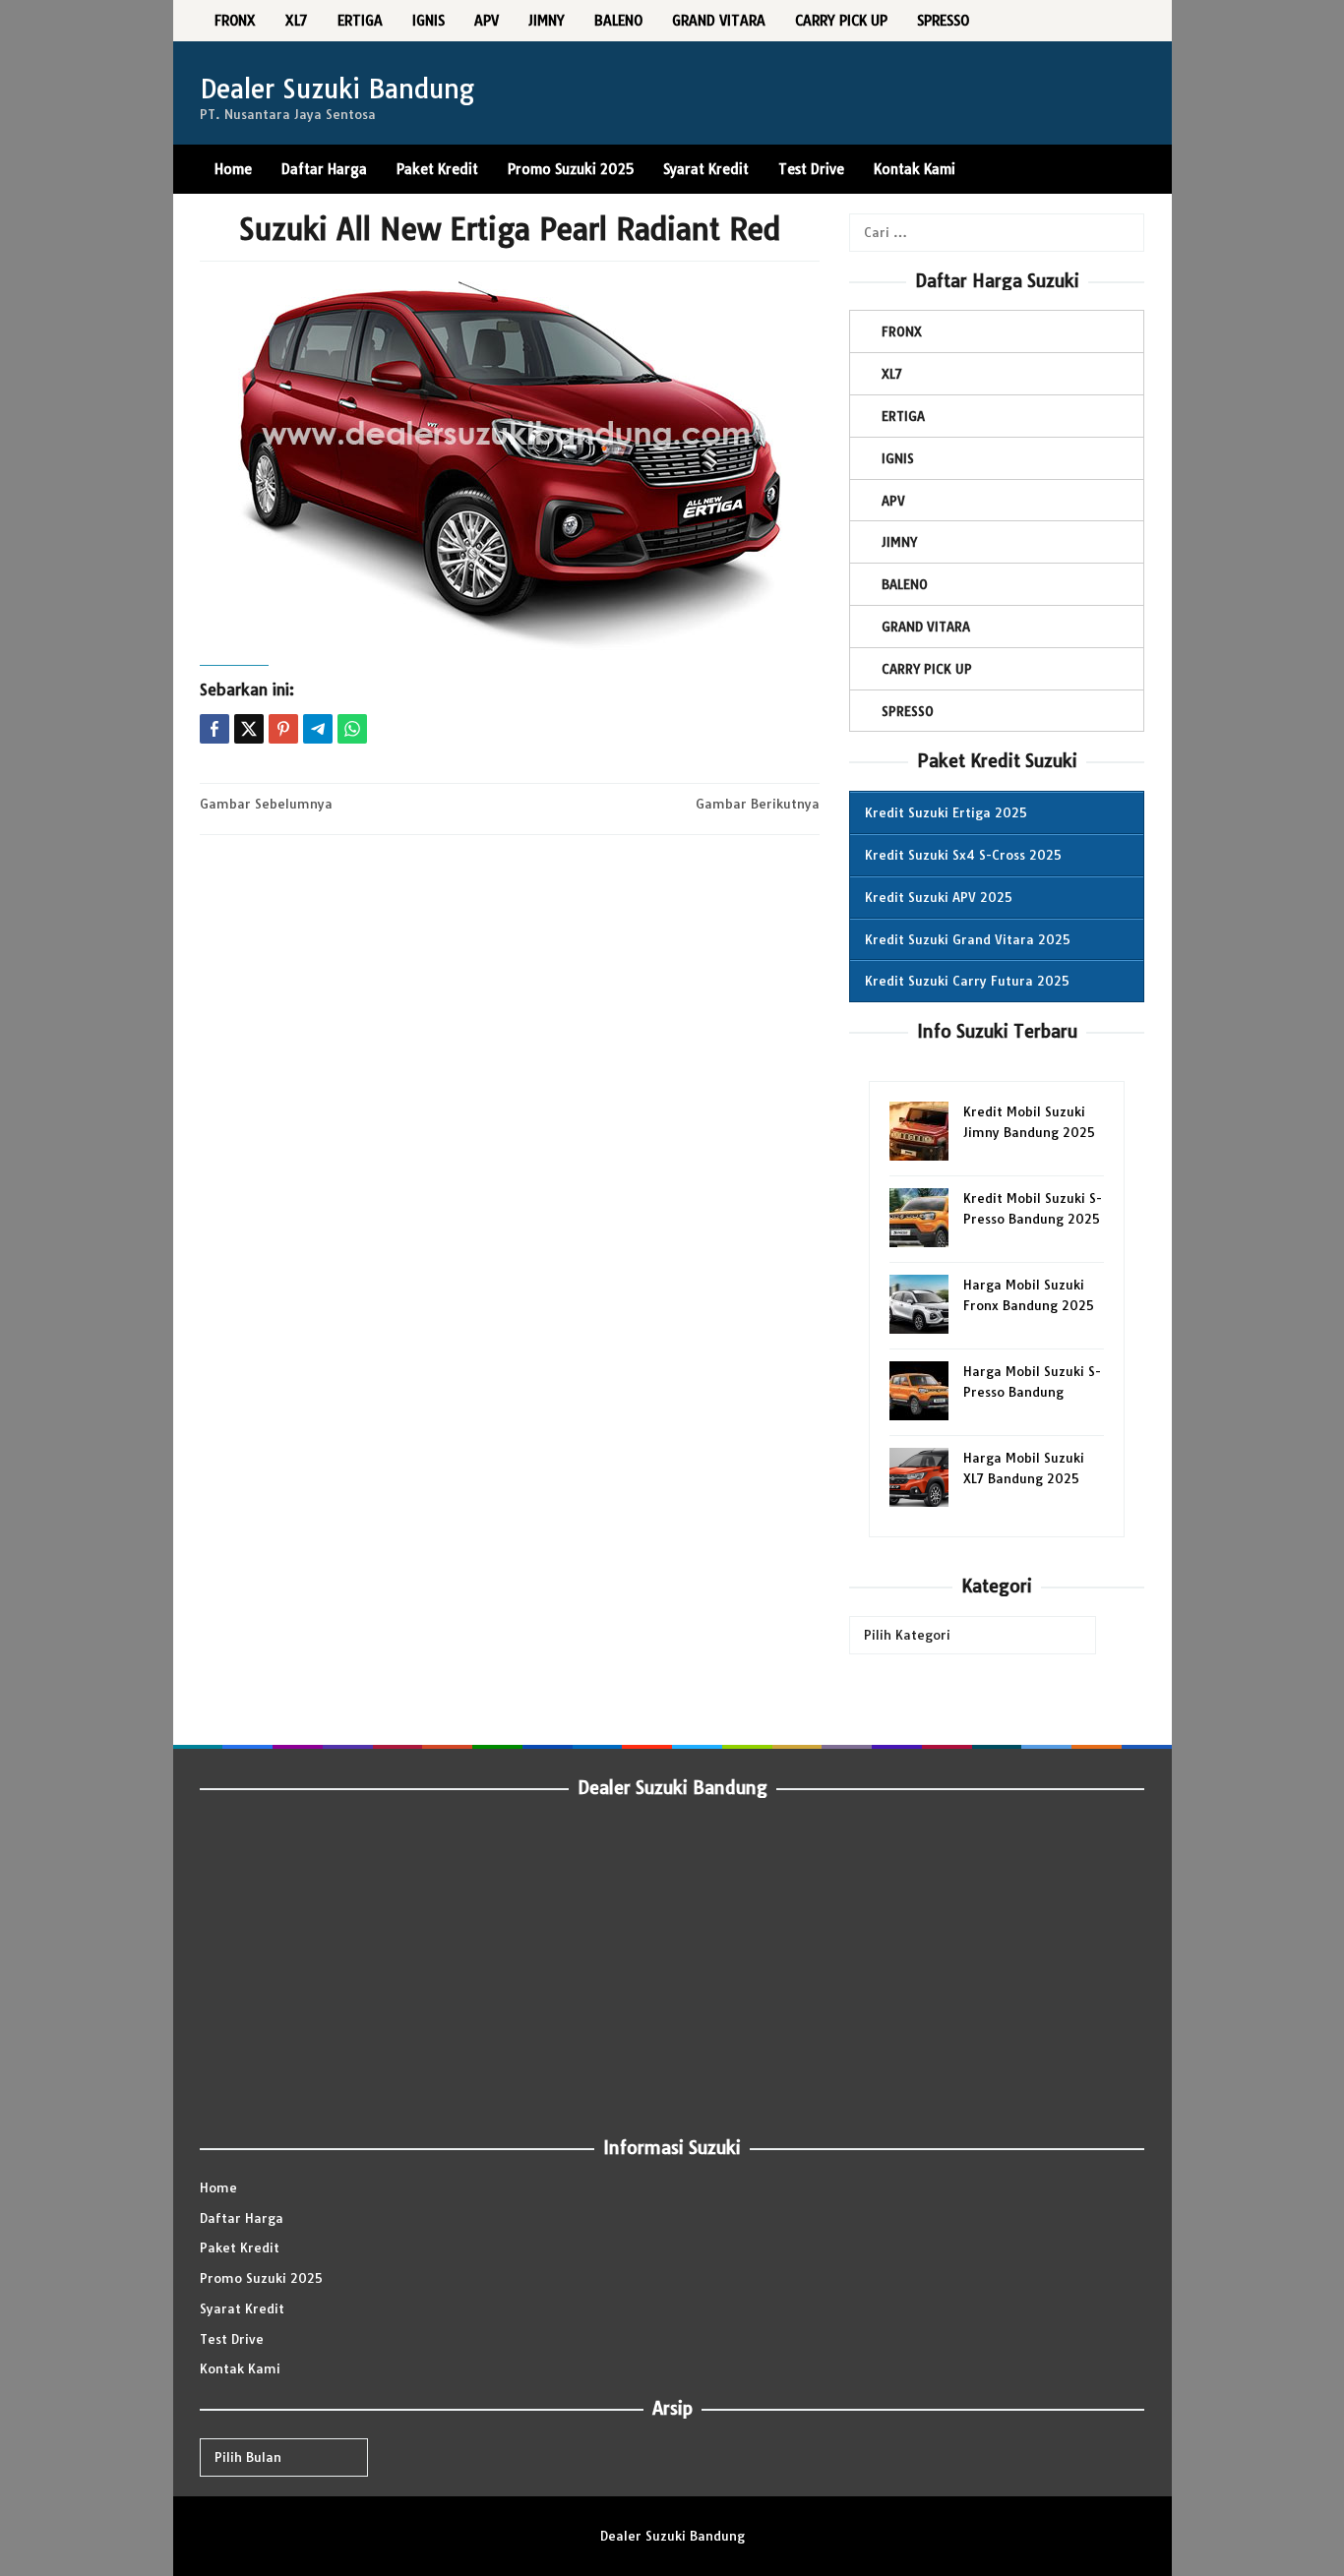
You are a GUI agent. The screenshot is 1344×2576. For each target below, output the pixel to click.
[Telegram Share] (318, 729)
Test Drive (232, 2339)
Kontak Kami (240, 2368)
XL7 (892, 374)
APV (893, 501)
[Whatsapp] (352, 729)
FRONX (902, 331)
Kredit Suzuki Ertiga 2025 (946, 812)
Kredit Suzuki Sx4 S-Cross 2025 (963, 855)
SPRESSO (908, 711)
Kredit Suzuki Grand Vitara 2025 (968, 939)
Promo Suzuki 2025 (261, 2278)
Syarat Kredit (242, 2308)
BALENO (905, 584)
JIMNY (899, 542)
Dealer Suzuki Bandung (337, 89)
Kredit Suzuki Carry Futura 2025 (967, 981)
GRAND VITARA (926, 627)
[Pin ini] (283, 729)
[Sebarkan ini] (214, 729)
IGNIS (898, 458)
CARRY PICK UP (927, 669)
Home (218, 2187)
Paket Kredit (240, 2247)
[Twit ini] (249, 729)
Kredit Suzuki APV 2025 (939, 897)
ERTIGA (903, 416)
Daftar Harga (242, 2218)
